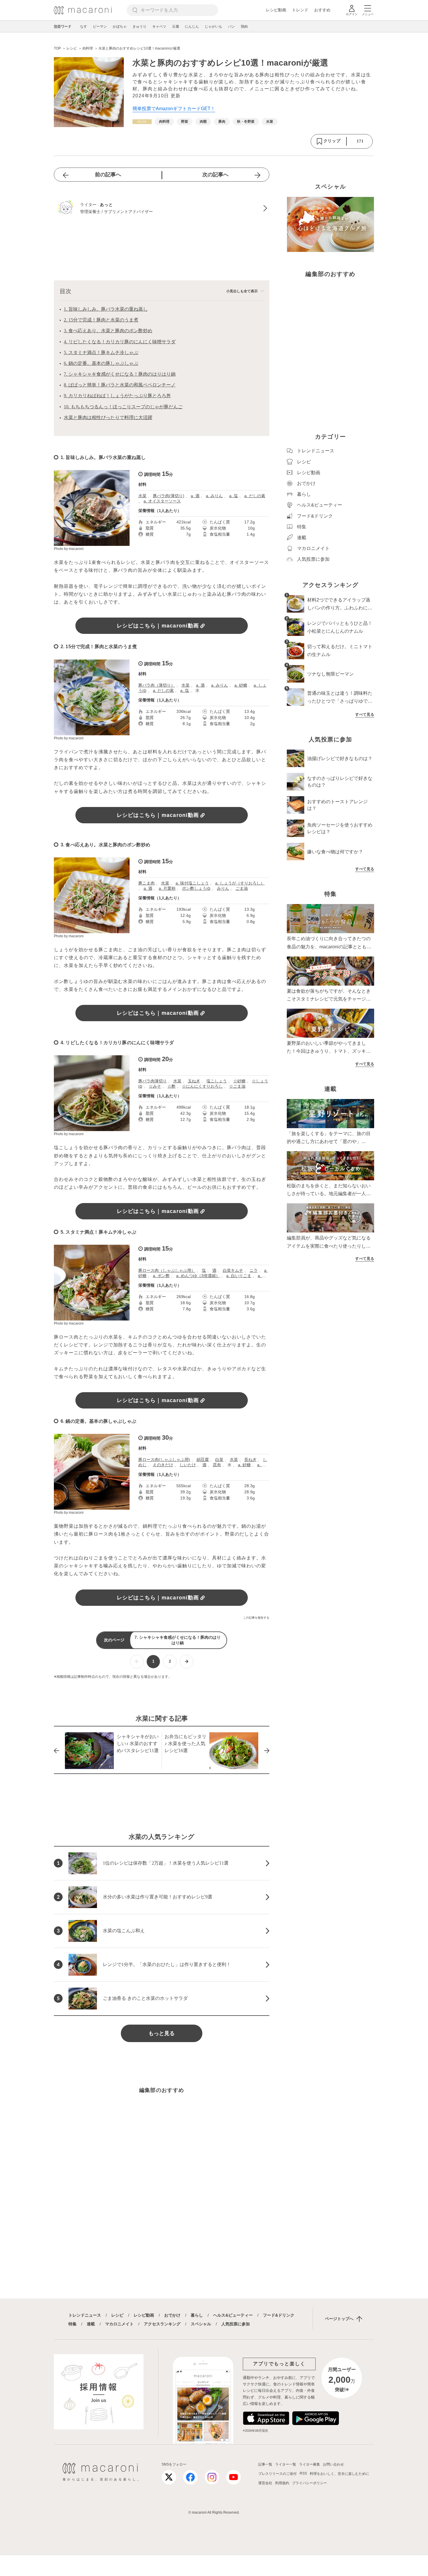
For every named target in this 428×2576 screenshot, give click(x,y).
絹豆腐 (203, 1460)
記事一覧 (265, 2464)
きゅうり (139, 27)
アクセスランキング (162, 2324)
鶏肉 (244, 27)
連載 (91, 2324)
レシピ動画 (276, 10)
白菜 (219, 1460)
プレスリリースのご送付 (277, 2474)
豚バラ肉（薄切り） (157, 685)
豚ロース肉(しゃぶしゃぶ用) (164, 1460)
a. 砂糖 (241, 685)
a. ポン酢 (161, 1276)
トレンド (300, 10)
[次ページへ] (186, 1662)
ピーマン (100, 27)
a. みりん (214, 496)
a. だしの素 (255, 496)
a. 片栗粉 (167, 888)
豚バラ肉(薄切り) (169, 496)
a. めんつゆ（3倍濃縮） (198, 1276)
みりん (223, 888)
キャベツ (159, 27)
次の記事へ (215, 175)
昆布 (217, 1465)
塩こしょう (217, 1081)
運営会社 (265, 2483)
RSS (303, 2473)
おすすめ (322, 10)
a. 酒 (195, 496)
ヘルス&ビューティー (233, 2315)
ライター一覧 (286, 2464)
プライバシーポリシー (309, 2483)
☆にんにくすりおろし (202, 1086)
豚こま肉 (146, 883)
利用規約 (282, 2483)
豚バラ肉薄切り (153, 1081)
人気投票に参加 (236, 2324)
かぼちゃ (120, 27)
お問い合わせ (333, 2464)
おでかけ (172, 2315)
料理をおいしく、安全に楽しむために (339, 2474)
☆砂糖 (239, 1081)
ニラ (254, 1270)
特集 (72, 2324)
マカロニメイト (119, 2324)
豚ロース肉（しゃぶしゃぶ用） (167, 1270)
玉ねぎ (194, 1081)
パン (231, 27)
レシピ (117, 2315)
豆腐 (176, 27)
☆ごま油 (237, 1086)
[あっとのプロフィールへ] (162, 208)
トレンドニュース (85, 2315)
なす (84, 27)
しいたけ (188, 1465)
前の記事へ (108, 175)
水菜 (142, 496)
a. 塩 (234, 496)
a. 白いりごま (239, 1276)
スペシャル (201, 2324)
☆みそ (155, 1086)
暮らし (197, 2315)
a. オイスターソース (162, 501)
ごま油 (242, 888)
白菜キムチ (233, 1270)
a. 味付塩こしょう (192, 883)
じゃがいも (213, 27)
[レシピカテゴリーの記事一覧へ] (142, 122)
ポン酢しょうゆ (196, 888)
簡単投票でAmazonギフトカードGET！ (174, 109)
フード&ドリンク (279, 2315)
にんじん (192, 27)
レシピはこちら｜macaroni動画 (158, 626)
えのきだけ (163, 1465)
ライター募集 (309, 2464)
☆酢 (171, 1086)
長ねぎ (250, 1460)
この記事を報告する (256, 1618)
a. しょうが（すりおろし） (240, 883)
